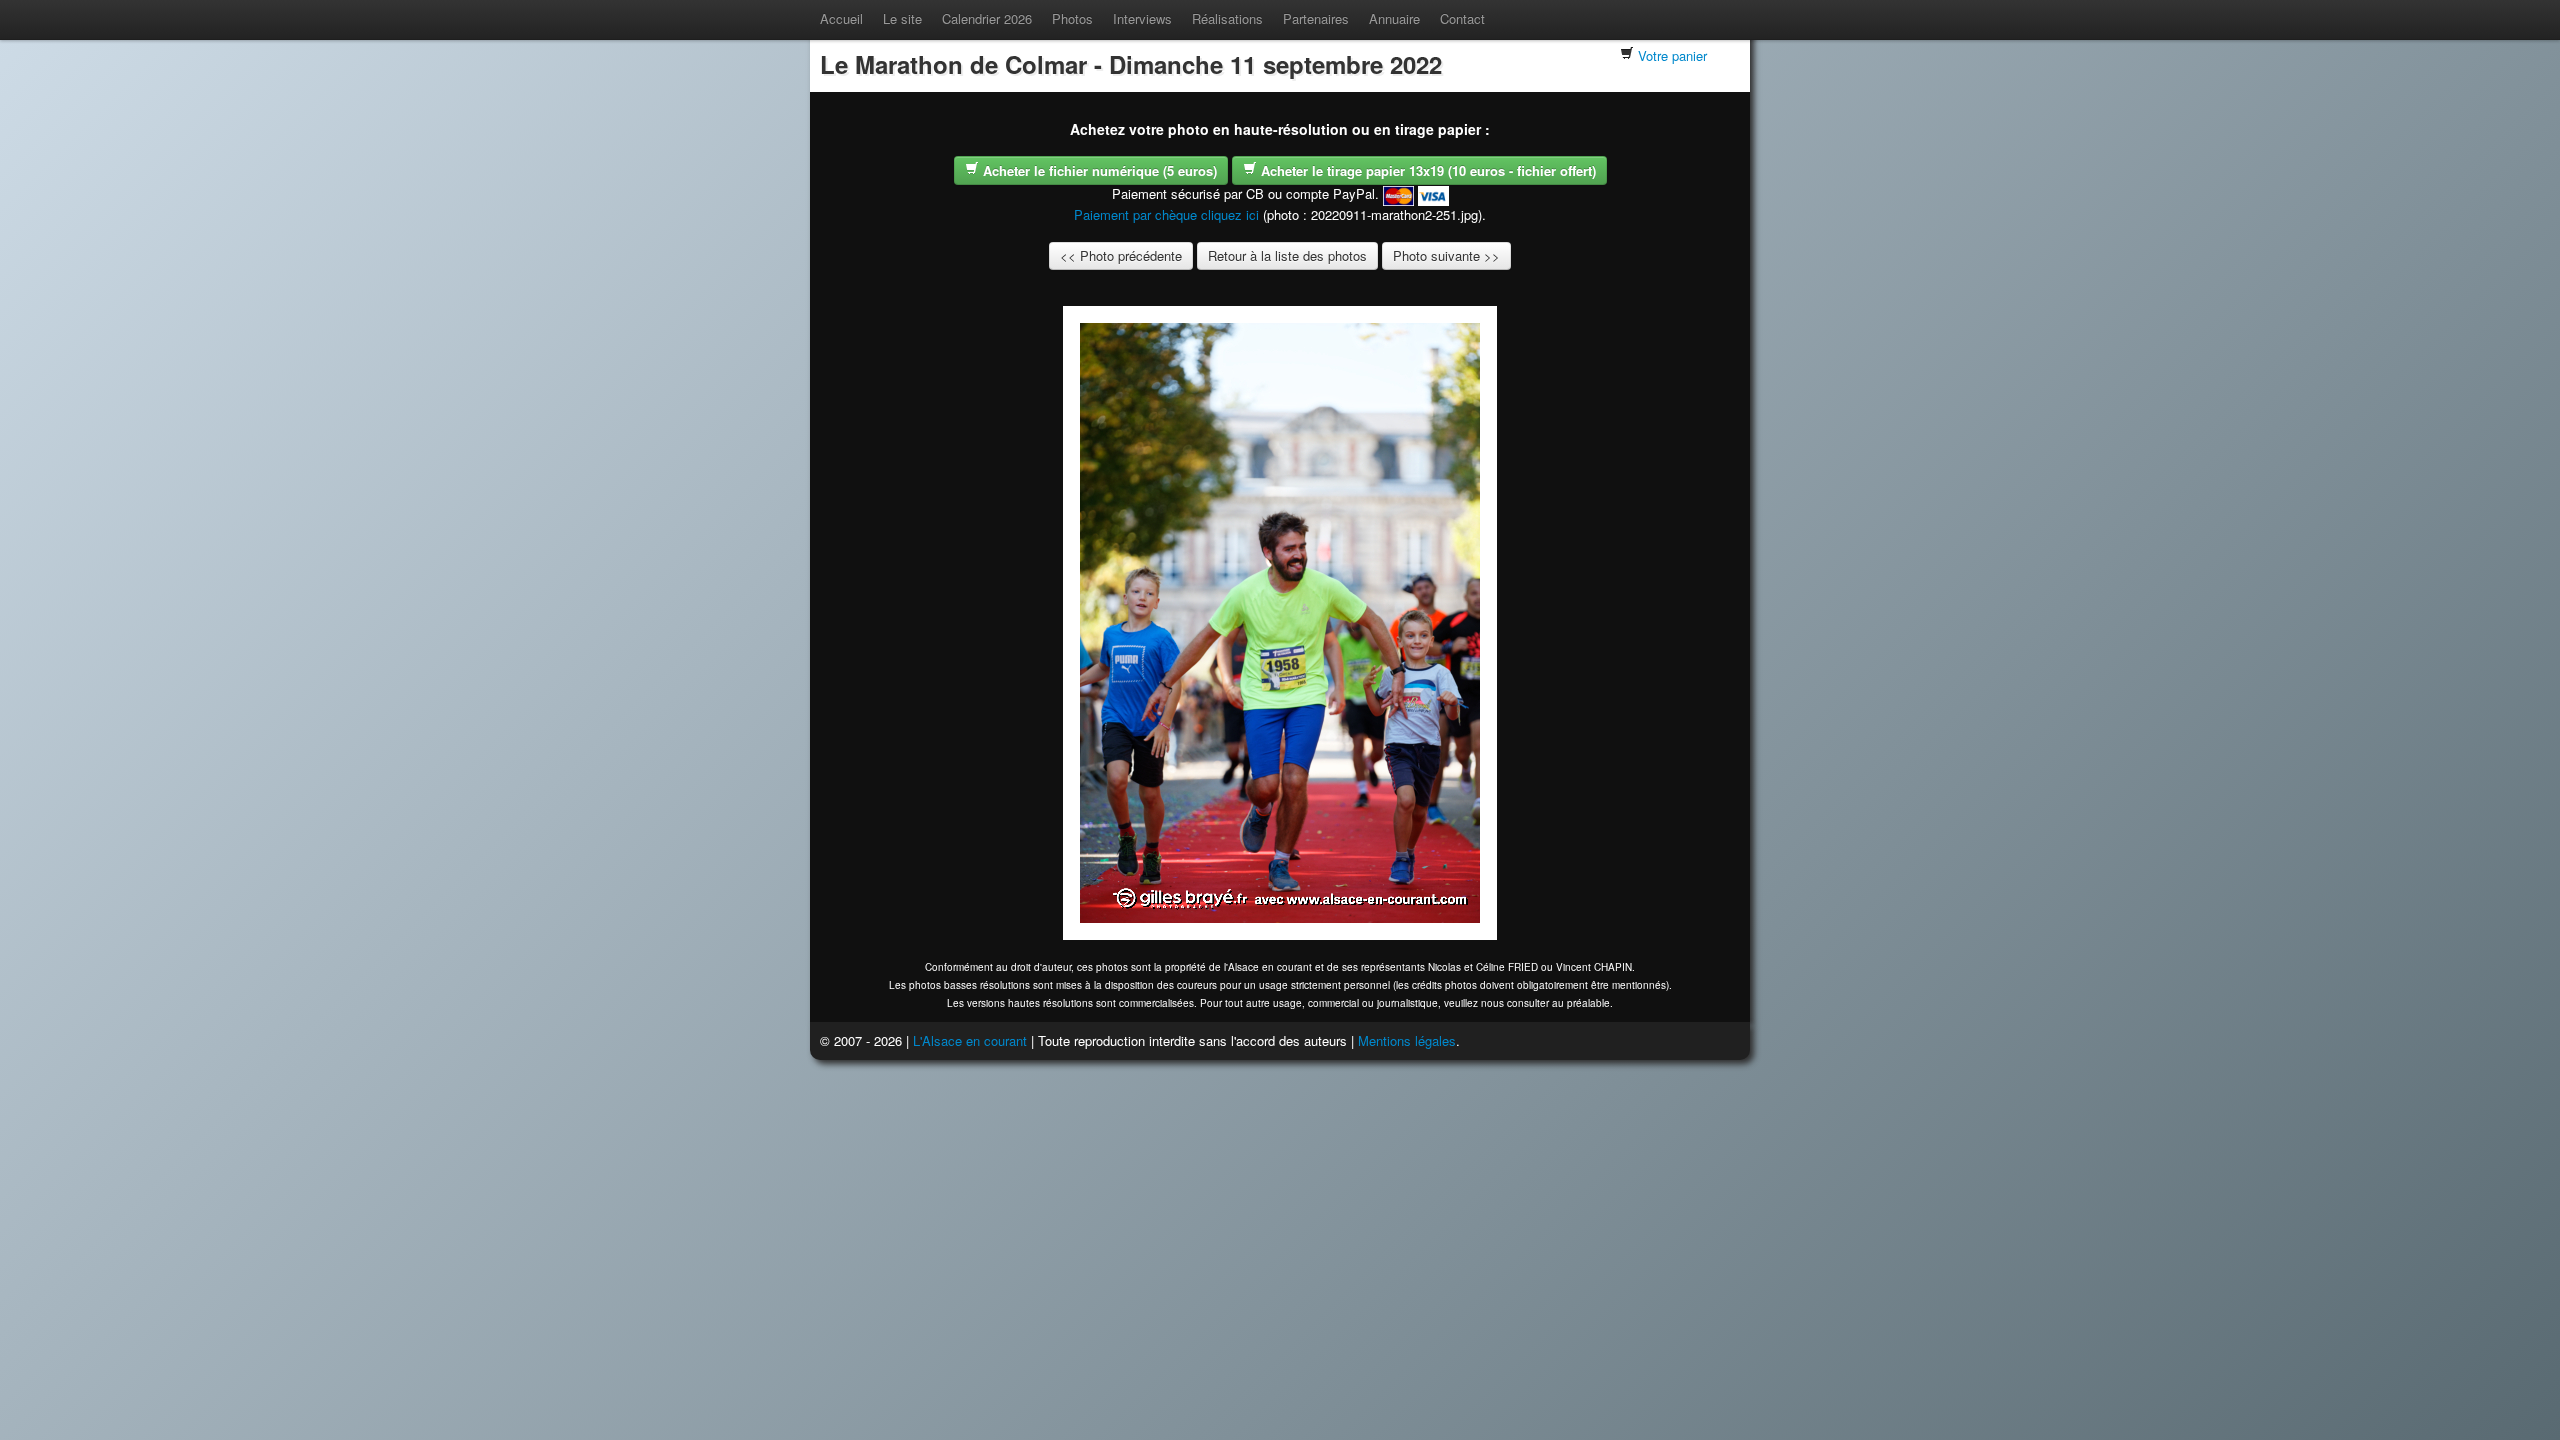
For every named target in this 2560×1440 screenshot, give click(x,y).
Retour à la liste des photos (1287, 255)
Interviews (1142, 18)
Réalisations (1227, 18)
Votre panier (1672, 55)
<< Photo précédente (1121, 255)
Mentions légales (1407, 1040)
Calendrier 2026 (987, 18)
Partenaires (1316, 18)
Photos (1072, 18)
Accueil (841, 18)
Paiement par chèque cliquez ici (1166, 214)
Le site (902, 18)
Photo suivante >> (1446, 255)
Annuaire (1394, 18)
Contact (1462, 18)
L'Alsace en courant (970, 1040)
